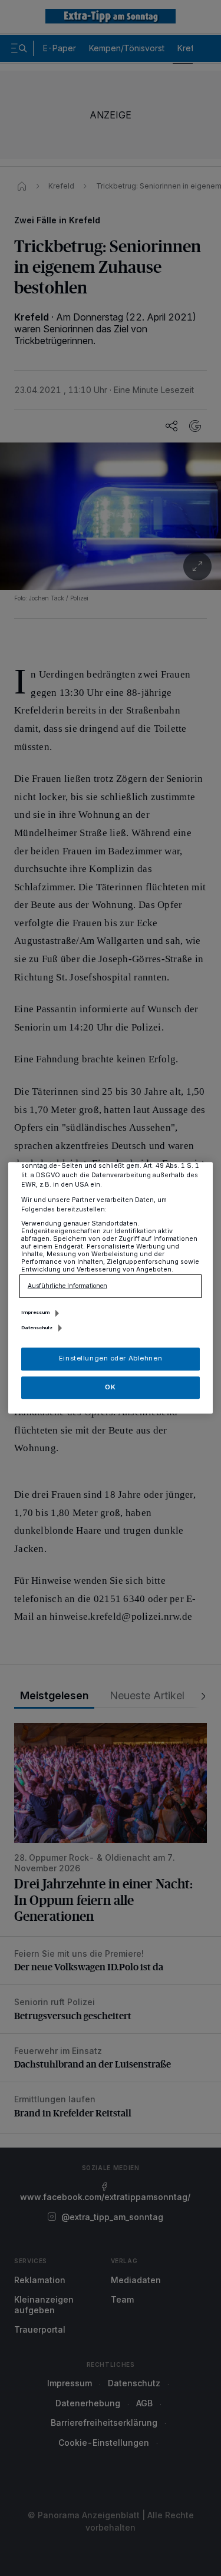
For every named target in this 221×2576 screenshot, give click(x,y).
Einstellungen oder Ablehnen (111, 1359)
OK (110, 1387)
